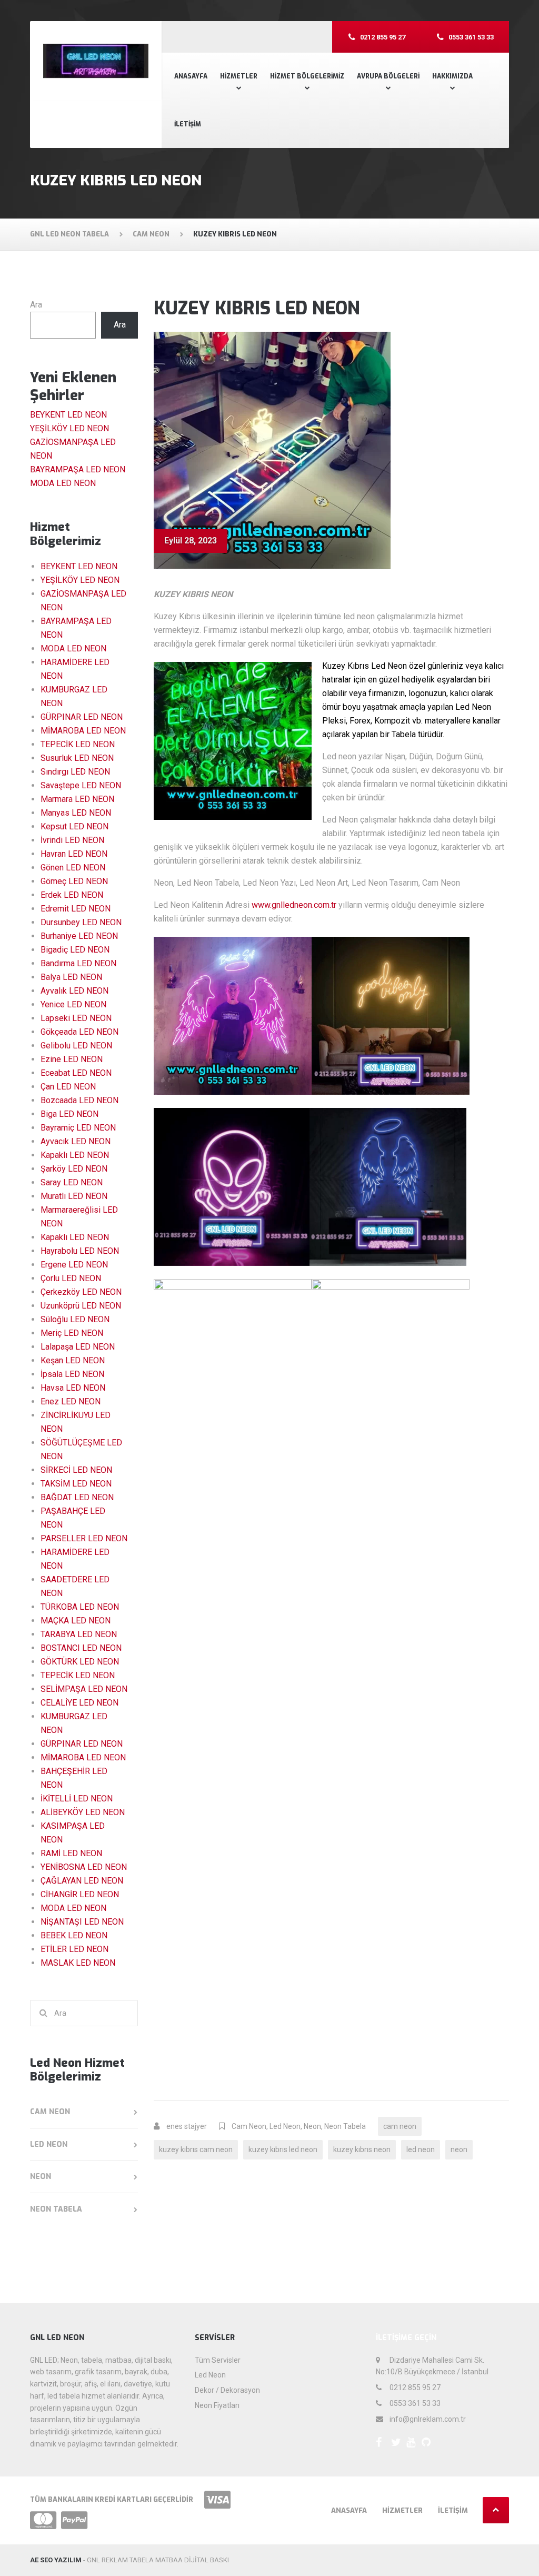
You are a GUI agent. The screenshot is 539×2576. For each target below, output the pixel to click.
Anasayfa (191, 76)
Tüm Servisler (218, 2360)
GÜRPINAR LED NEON (82, 717)
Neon (312, 2126)
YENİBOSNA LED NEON (84, 1867)
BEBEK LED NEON (74, 1935)
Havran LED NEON (74, 854)
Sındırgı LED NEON (75, 772)
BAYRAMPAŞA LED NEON (78, 469)
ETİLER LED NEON (74, 1949)
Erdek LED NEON (72, 895)
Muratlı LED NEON (74, 1196)
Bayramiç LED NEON (78, 1128)
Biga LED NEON (69, 1114)
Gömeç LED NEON (74, 881)
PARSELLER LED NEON (84, 1538)
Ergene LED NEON (74, 1265)
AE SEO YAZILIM (56, 2560)
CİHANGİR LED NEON (80, 1894)
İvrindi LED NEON (72, 840)
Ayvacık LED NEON (76, 1141)
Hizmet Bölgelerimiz (307, 76)
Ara (36, 305)
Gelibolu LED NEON (76, 1046)
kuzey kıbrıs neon (362, 2149)
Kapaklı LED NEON (75, 1155)
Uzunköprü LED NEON (81, 1306)
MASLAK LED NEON (78, 1963)
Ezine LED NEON (72, 1059)
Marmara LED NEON (77, 799)
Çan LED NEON (68, 1087)
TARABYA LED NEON (79, 1634)
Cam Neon (249, 2126)
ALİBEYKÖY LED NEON (83, 1812)
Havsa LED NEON (73, 1388)
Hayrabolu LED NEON (80, 1251)
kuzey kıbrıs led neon (283, 2149)
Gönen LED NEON (73, 868)
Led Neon (285, 2126)
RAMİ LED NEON (71, 1853)
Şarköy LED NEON (74, 1169)
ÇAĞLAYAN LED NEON (82, 1881)
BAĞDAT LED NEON (77, 1497)
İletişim (188, 124)
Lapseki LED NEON (76, 1018)
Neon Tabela (345, 2126)
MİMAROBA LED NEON (83, 731)
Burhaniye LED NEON (79, 936)
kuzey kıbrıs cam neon (196, 2149)
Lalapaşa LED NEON (78, 1347)
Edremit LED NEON (76, 909)
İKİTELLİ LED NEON (77, 1799)
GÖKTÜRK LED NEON (80, 1662)
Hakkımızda (452, 76)
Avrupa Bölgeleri (388, 76)
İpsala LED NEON (72, 1374)
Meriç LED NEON (72, 1333)
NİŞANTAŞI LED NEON (82, 1922)
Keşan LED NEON (73, 1360)
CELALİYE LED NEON (79, 1703)
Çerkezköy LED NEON (81, 1292)
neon (459, 2149)
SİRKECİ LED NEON (76, 1470)
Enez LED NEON (71, 1401)
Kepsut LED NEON (74, 826)
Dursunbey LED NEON (81, 922)
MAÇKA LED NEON (76, 1621)
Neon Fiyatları (217, 2405)
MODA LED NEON (63, 483)
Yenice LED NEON (73, 1004)
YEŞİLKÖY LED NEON (69, 428)
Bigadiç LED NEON (75, 950)
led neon (421, 2149)
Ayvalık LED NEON (74, 991)
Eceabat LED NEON (76, 1073)
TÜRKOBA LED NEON (80, 1607)
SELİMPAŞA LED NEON (84, 1689)
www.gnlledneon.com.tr (294, 905)
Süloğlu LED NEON (75, 1319)
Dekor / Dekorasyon (227, 2390)
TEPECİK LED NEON (78, 744)
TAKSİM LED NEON (76, 1484)
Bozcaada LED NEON (79, 1100)
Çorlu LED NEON (71, 1278)
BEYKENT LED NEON (68, 415)
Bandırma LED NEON (78, 963)
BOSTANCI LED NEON (81, 1648)
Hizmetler (239, 76)
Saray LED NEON (72, 1182)
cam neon (400, 2126)
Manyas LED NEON (76, 813)
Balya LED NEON (71, 977)
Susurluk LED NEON (77, 758)
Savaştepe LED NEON (81, 785)
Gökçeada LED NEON (79, 1032)
